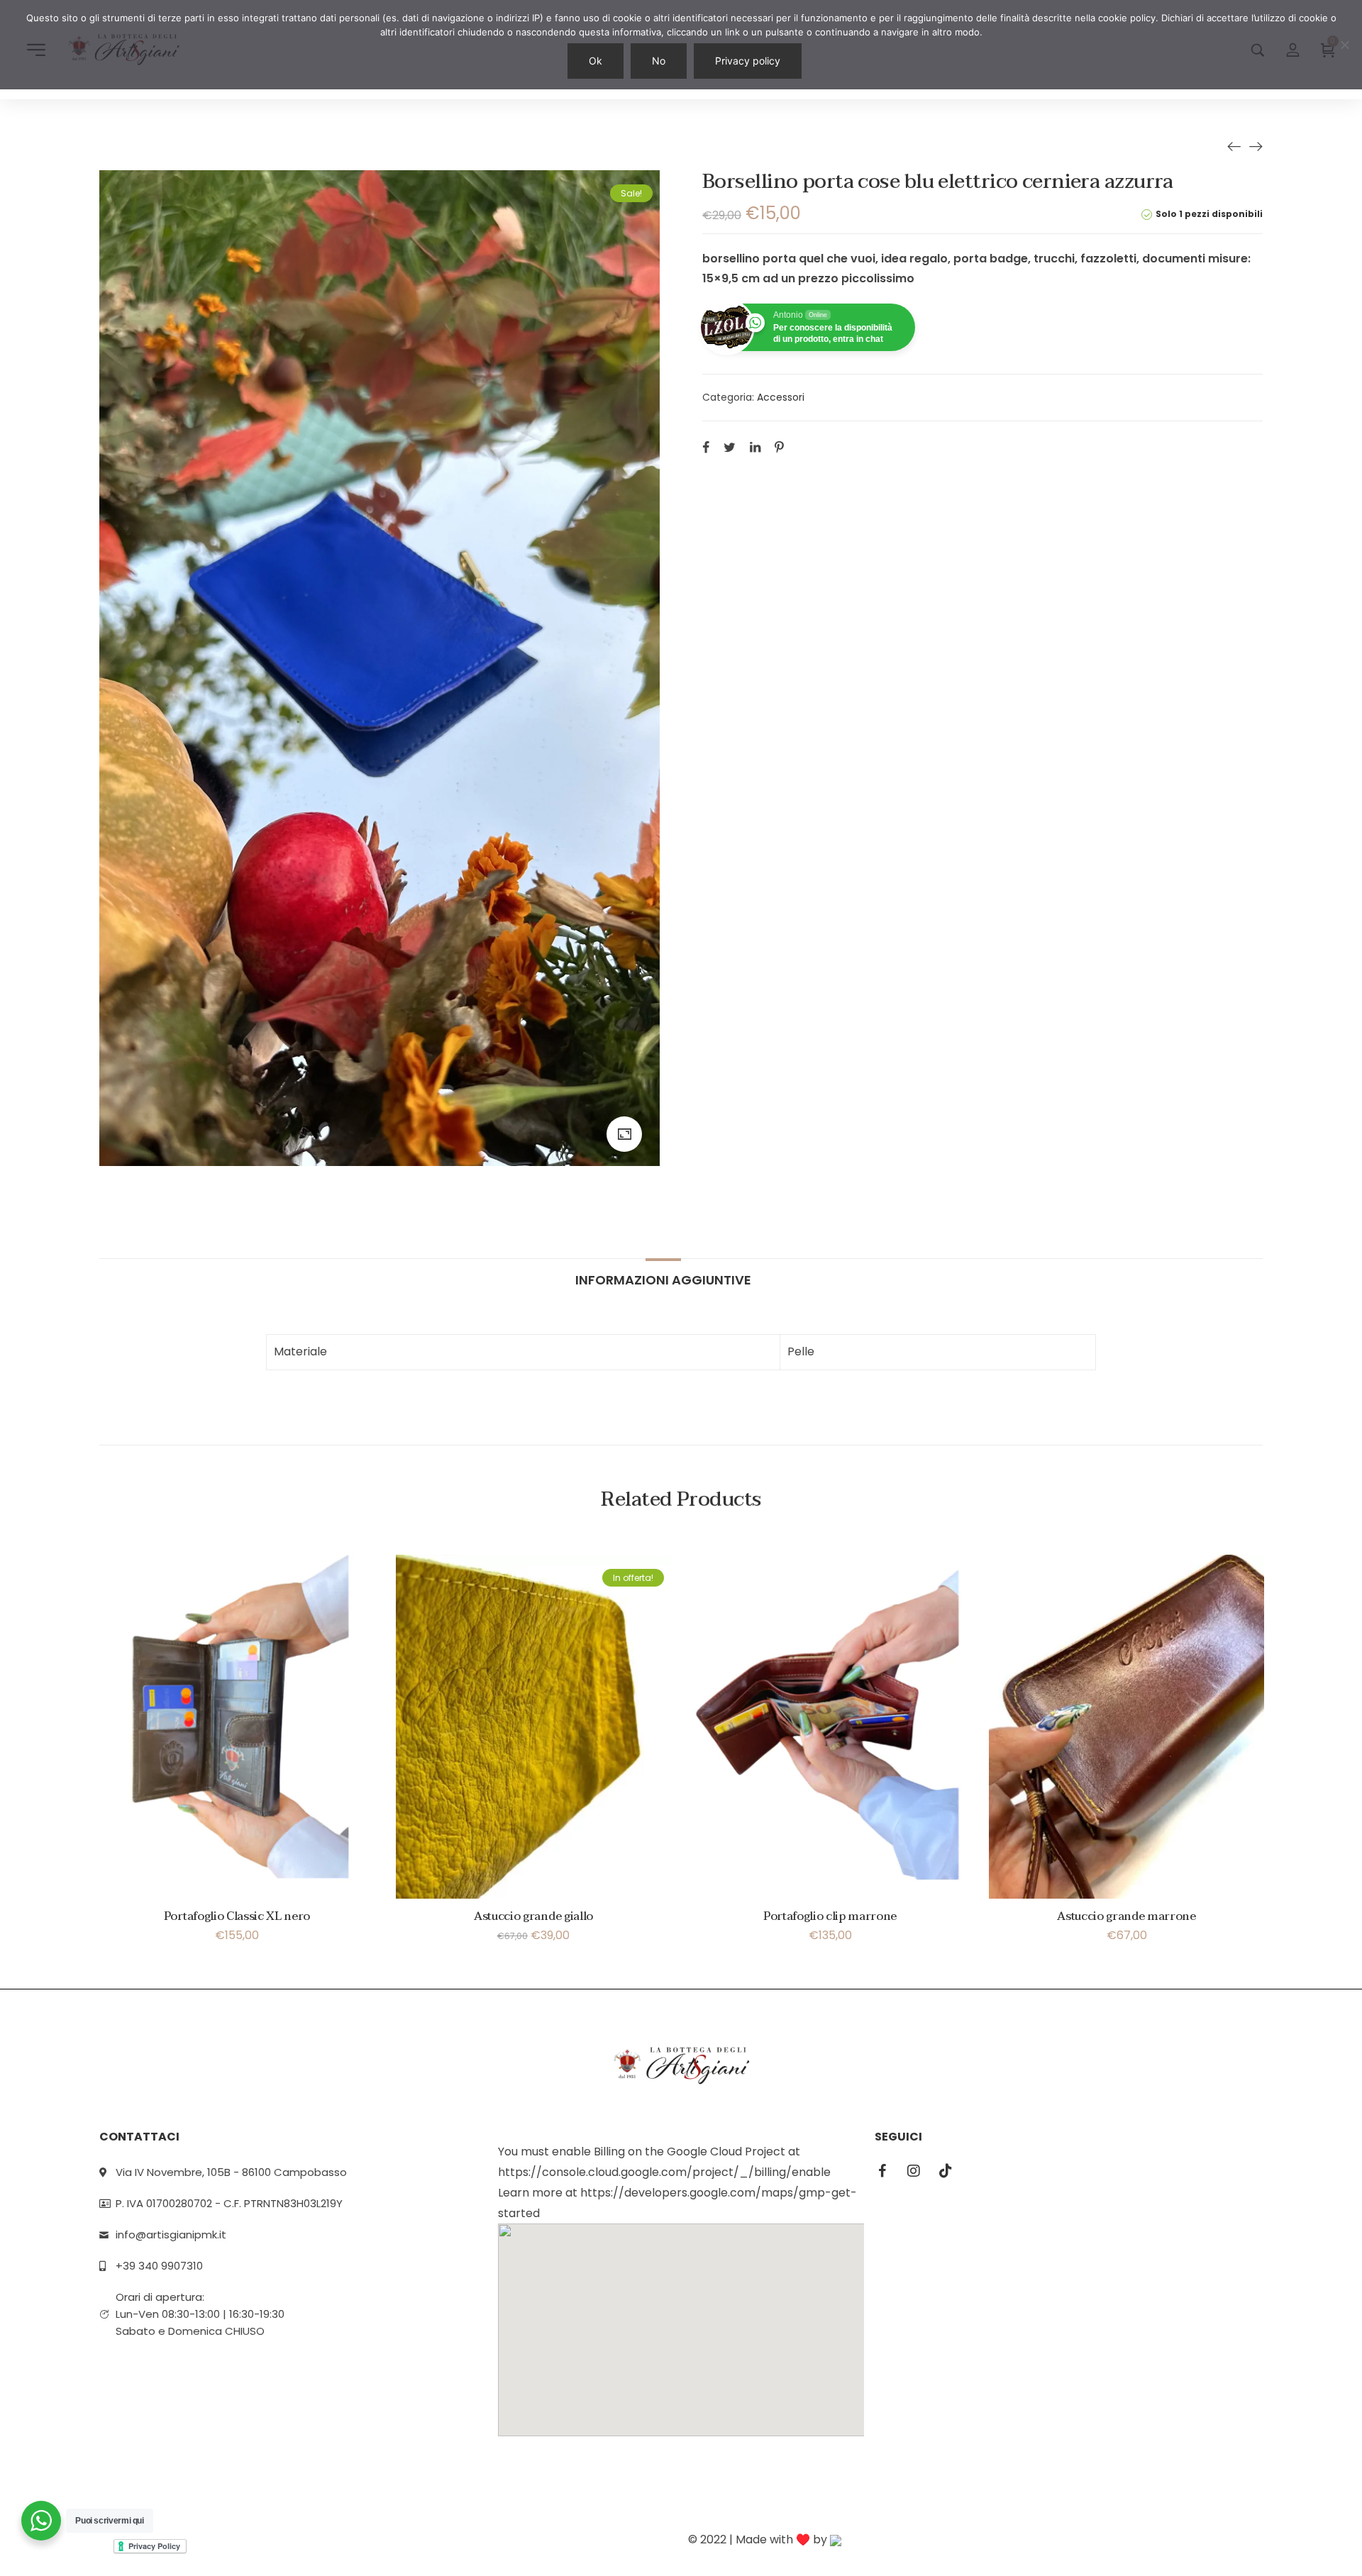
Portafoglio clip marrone (830, 1916)
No (659, 61)
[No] (1344, 45)
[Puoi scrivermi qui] (41, 2521)
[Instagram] (914, 2171)
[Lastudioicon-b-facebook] (882, 2171)
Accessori (781, 397)
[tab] (663, 1273)
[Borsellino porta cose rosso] (1256, 146)
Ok (596, 61)
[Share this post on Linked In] (755, 447)
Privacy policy (748, 61)
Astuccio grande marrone (1126, 1916)
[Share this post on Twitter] (730, 447)
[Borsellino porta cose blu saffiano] (1234, 146)
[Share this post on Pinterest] (779, 447)
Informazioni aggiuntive (663, 1279)
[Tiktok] (946, 2171)
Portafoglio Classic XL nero (237, 1916)
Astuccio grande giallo (533, 1916)
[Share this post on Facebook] (706, 447)
